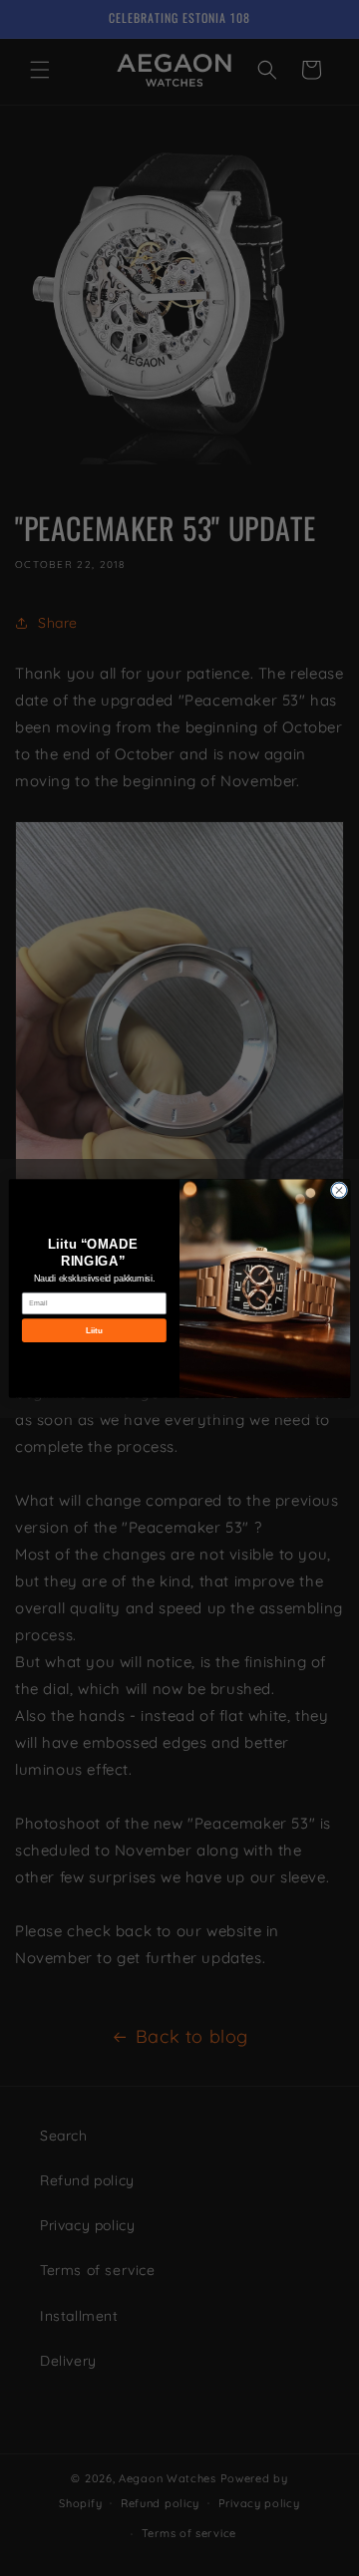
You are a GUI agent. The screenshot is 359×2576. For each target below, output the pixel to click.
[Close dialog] (339, 1189)
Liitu (94, 1330)
